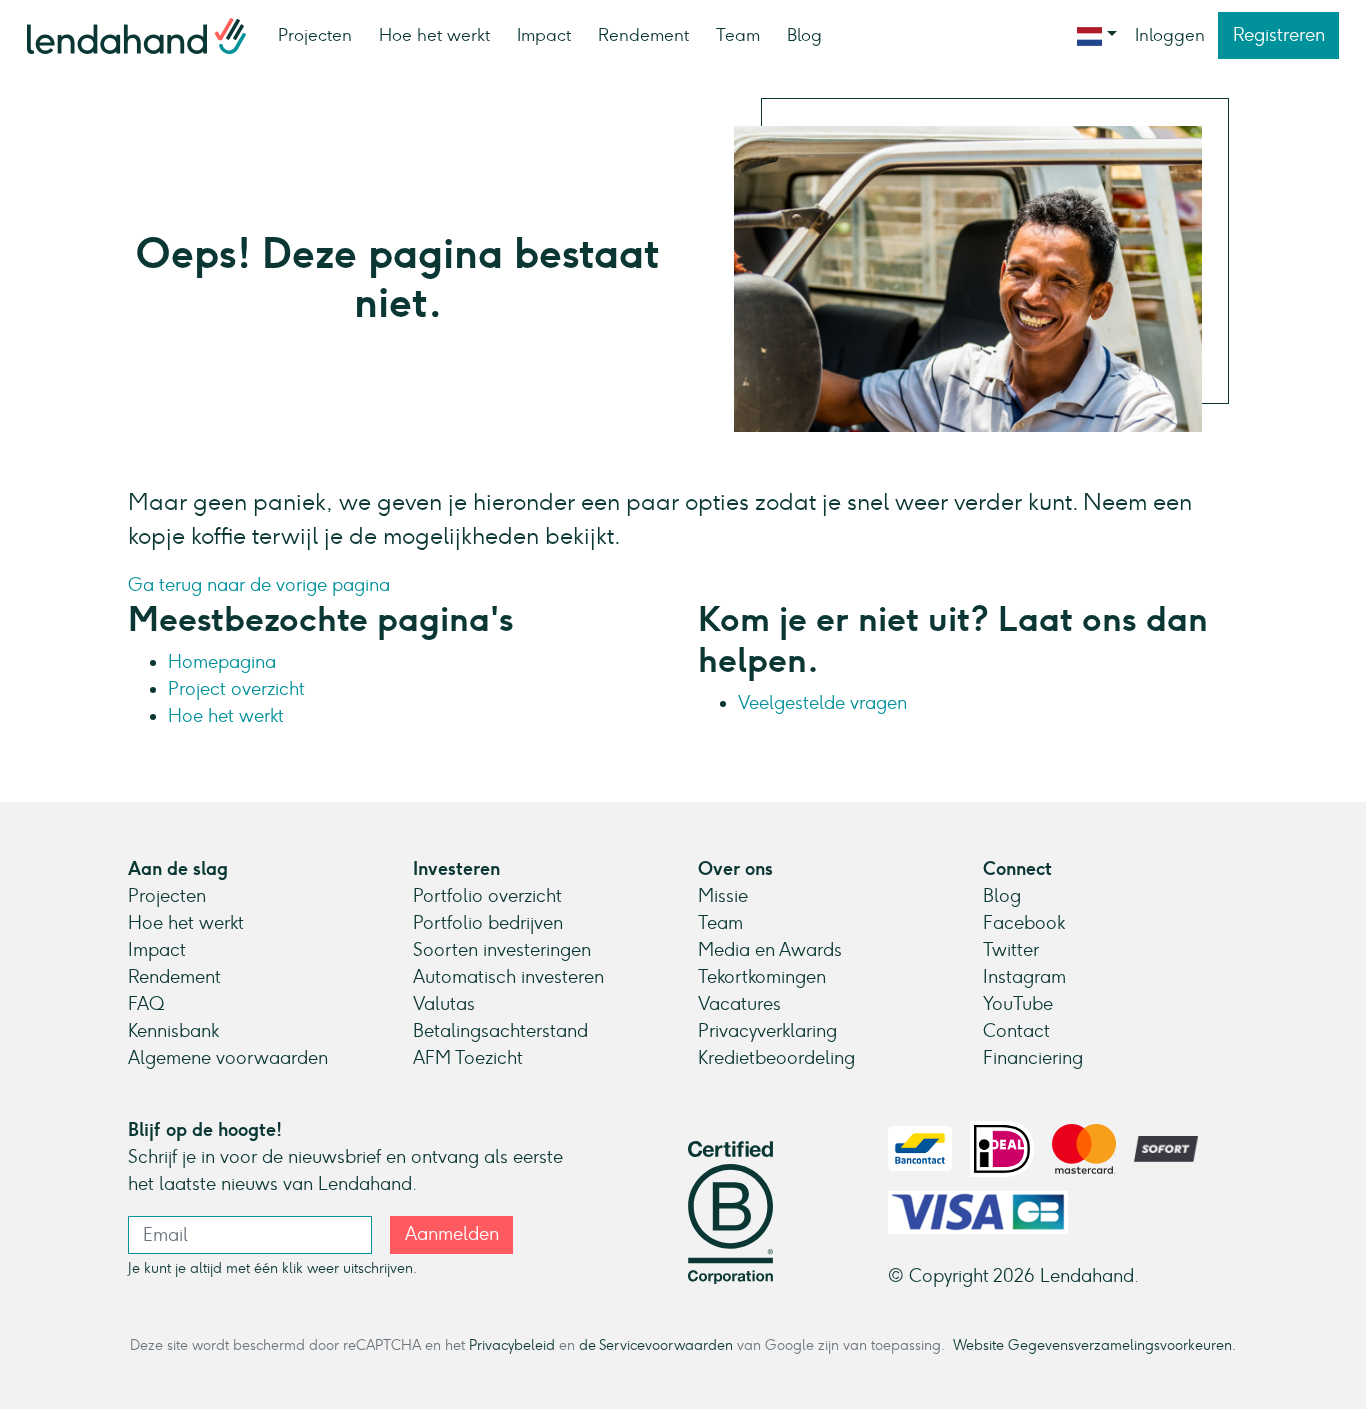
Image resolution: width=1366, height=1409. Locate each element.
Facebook (1024, 923)
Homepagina (222, 662)
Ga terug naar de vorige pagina (259, 585)
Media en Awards (770, 950)
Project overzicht (236, 689)
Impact (544, 35)
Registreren (1279, 35)
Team (738, 35)
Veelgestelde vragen (822, 703)
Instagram (1024, 977)
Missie (723, 896)
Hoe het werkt (434, 35)
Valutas (444, 1004)
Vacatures (739, 1004)
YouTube (1018, 1004)
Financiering (1033, 1058)
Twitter (1011, 950)
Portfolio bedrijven (488, 923)
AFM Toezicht (468, 1058)
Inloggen (1170, 35)
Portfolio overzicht (487, 896)
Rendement (643, 35)
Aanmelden (452, 1234)
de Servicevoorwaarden (656, 1345)
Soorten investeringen (502, 950)
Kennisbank (173, 1031)
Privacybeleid (512, 1345)
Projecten (315, 35)
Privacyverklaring (767, 1031)
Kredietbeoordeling (776, 1058)
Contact (1016, 1031)
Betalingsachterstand (500, 1031)
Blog (804, 35)
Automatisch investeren (508, 977)
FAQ (146, 1004)
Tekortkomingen (762, 977)
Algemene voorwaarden (228, 1058)
